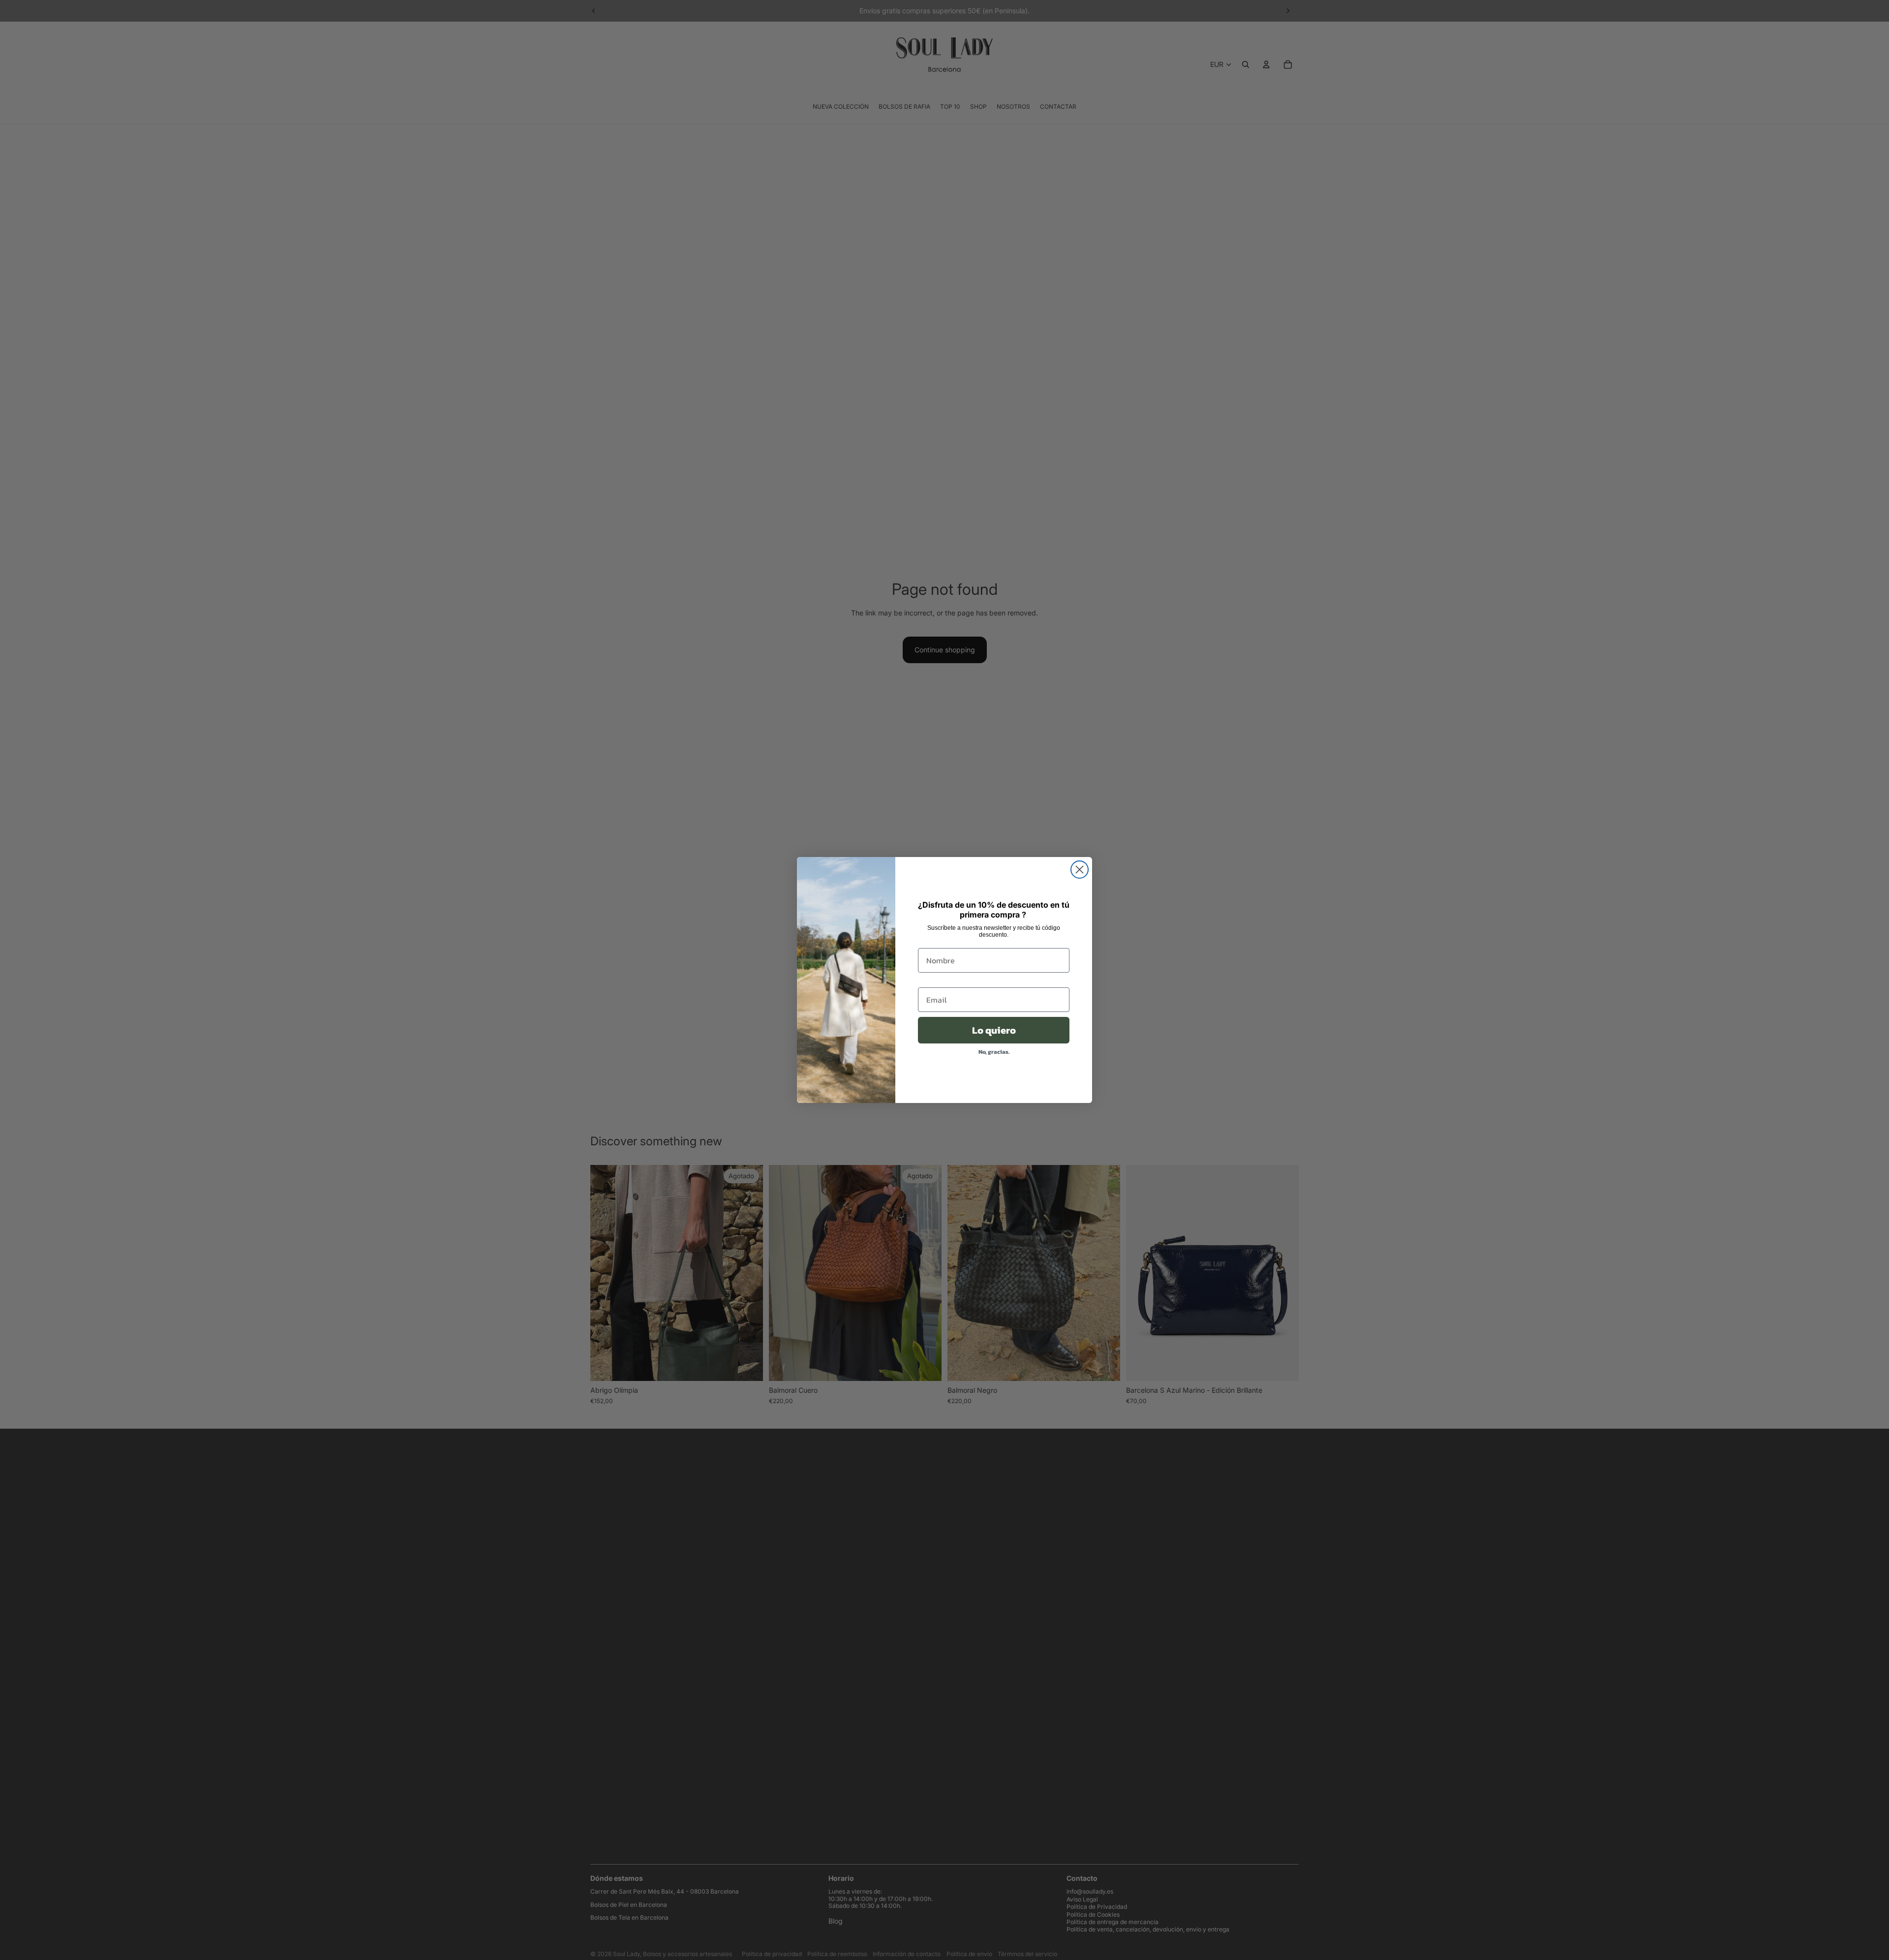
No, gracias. (994, 1052)
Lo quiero (994, 1030)
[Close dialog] (1080, 870)
